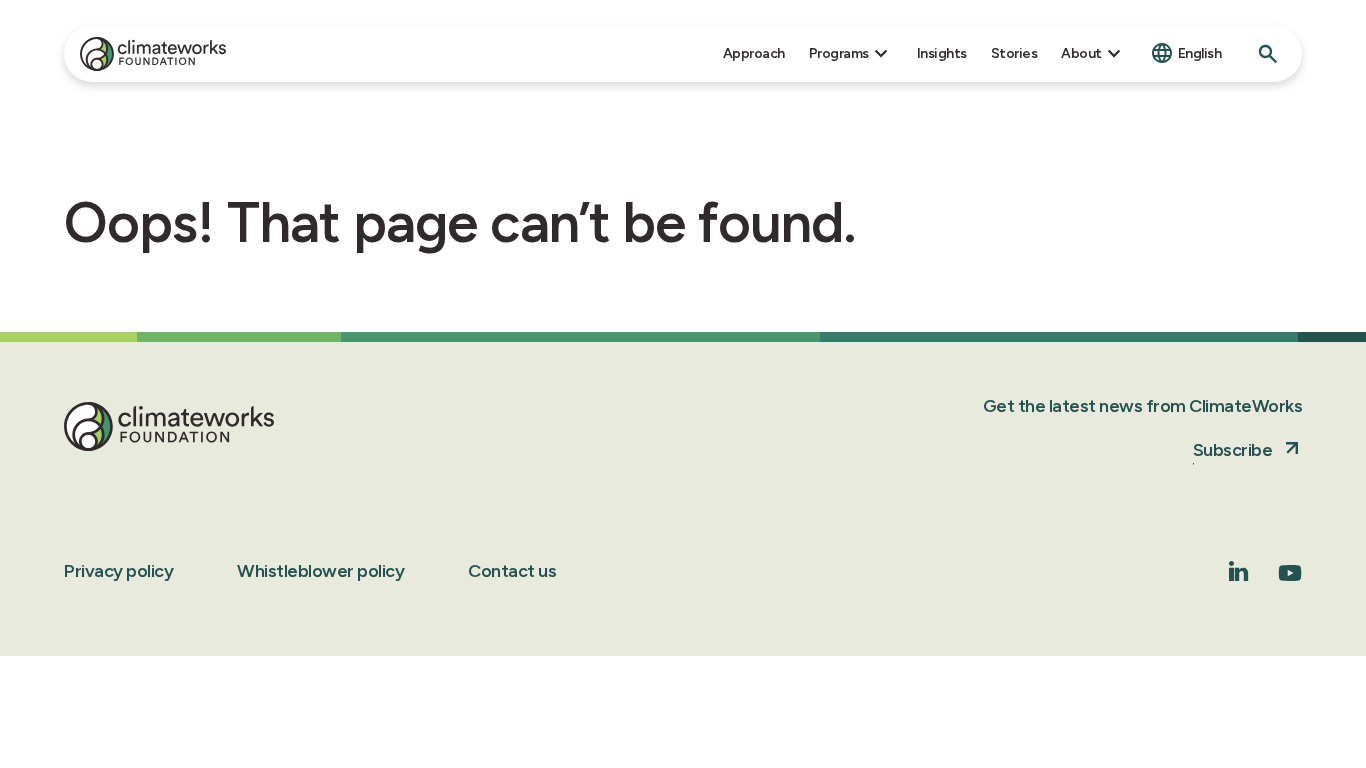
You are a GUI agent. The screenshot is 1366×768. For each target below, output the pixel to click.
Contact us (512, 571)
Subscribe (1233, 450)
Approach (754, 53)
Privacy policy (118, 571)
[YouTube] (1290, 579)
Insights (942, 53)
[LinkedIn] (1239, 575)
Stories (1014, 53)
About (1081, 53)
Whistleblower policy (320, 571)
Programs (839, 53)
